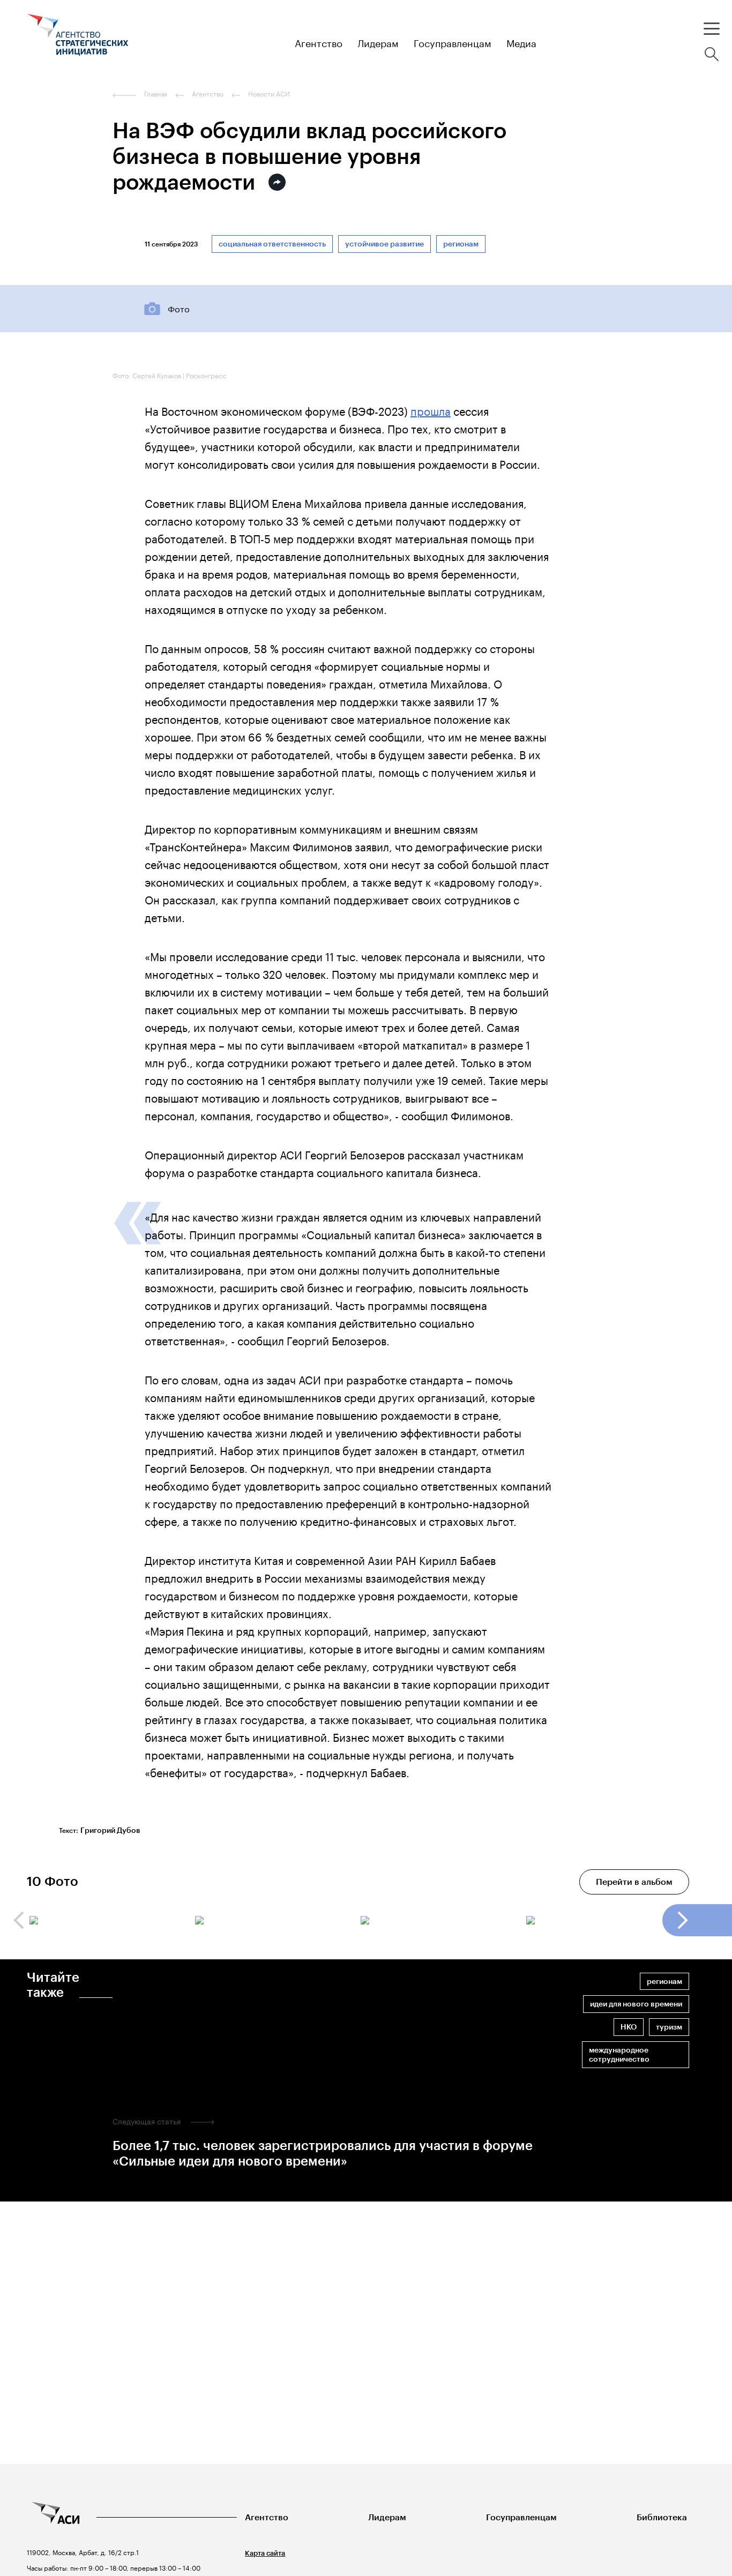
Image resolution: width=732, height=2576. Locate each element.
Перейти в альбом (634, 1882)
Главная (156, 94)
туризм (669, 2027)
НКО (629, 2027)
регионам (461, 244)
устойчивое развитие (384, 244)
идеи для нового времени (636, 2004)
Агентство (267, 2517)
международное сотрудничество (619, 2055)
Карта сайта (265, 2553)
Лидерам (387, 2517)
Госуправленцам (521, 2517)
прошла (431, 410)
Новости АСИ (269, 94)
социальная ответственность (272, 244)
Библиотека (662, 2517)
